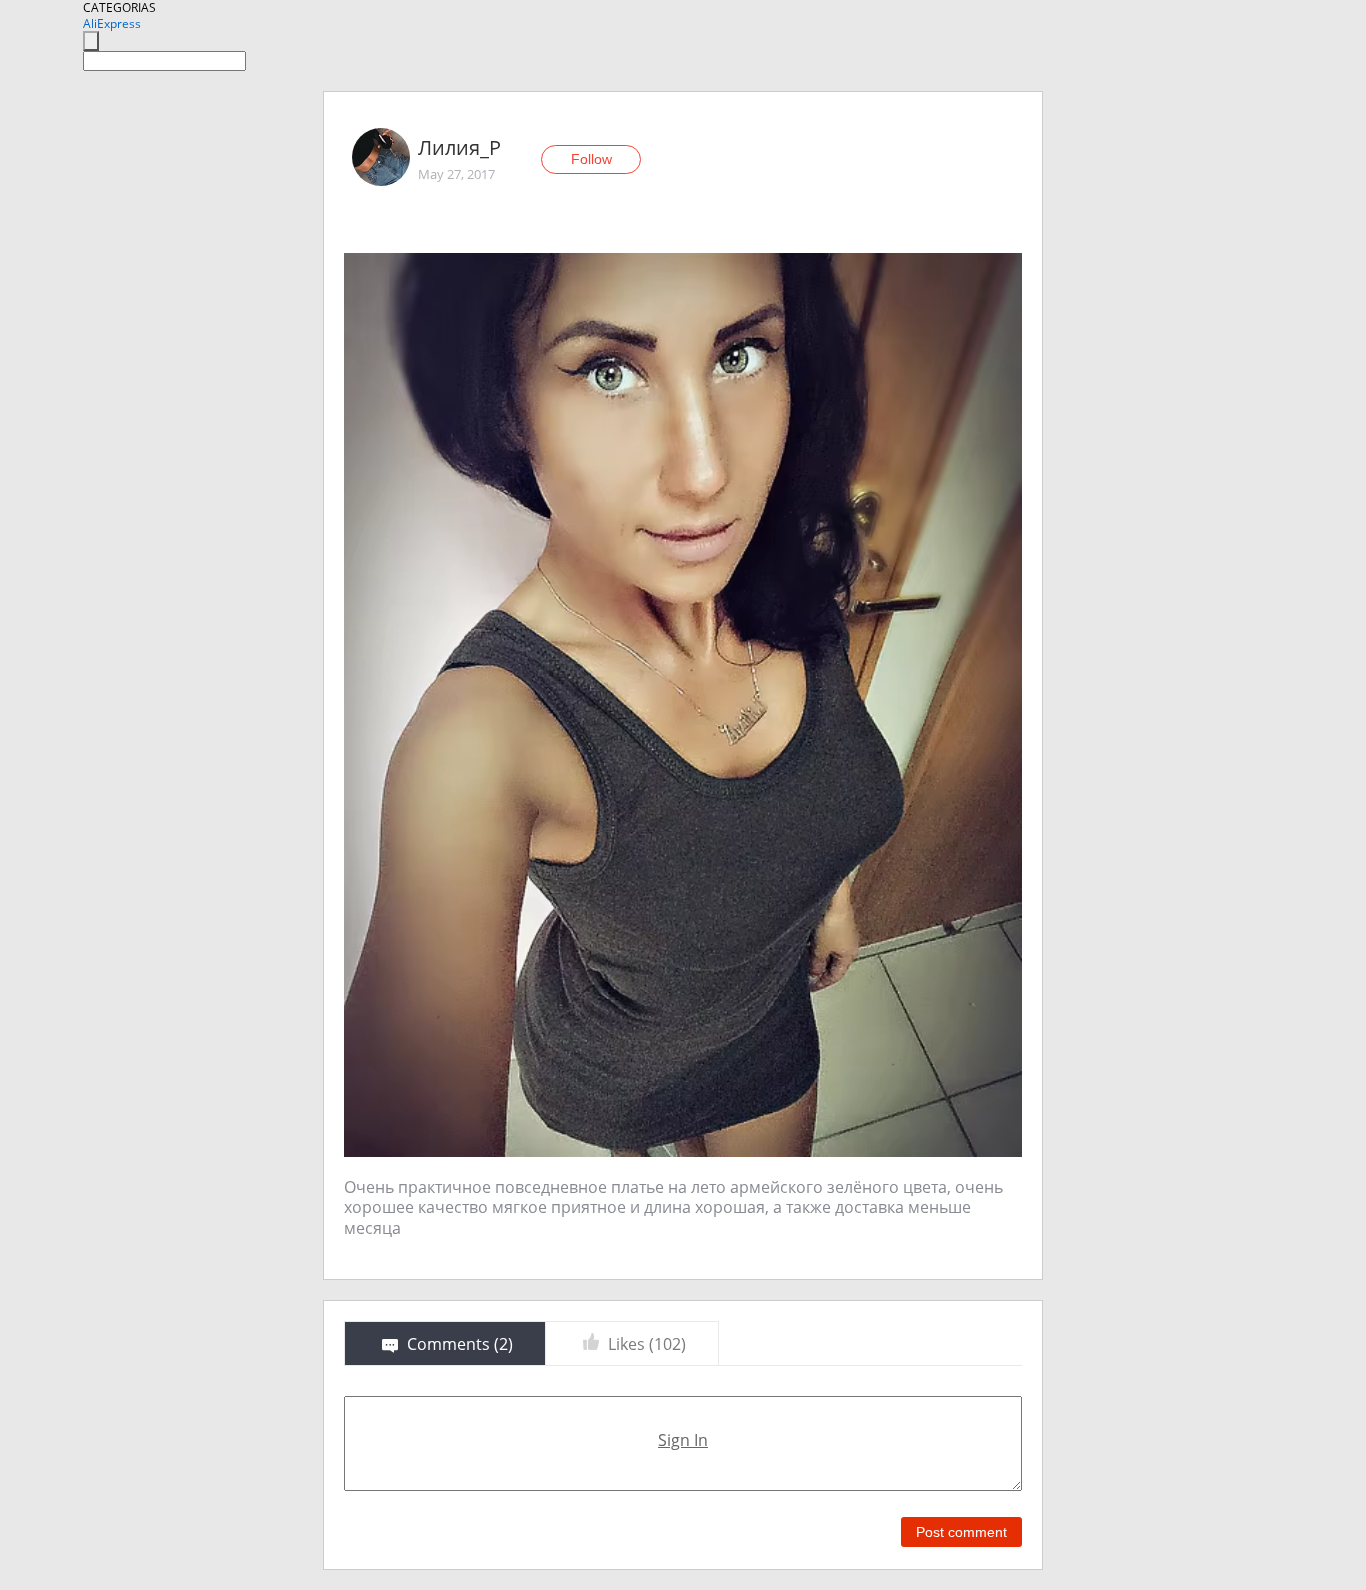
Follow (591, 159)
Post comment (961, 1532)
